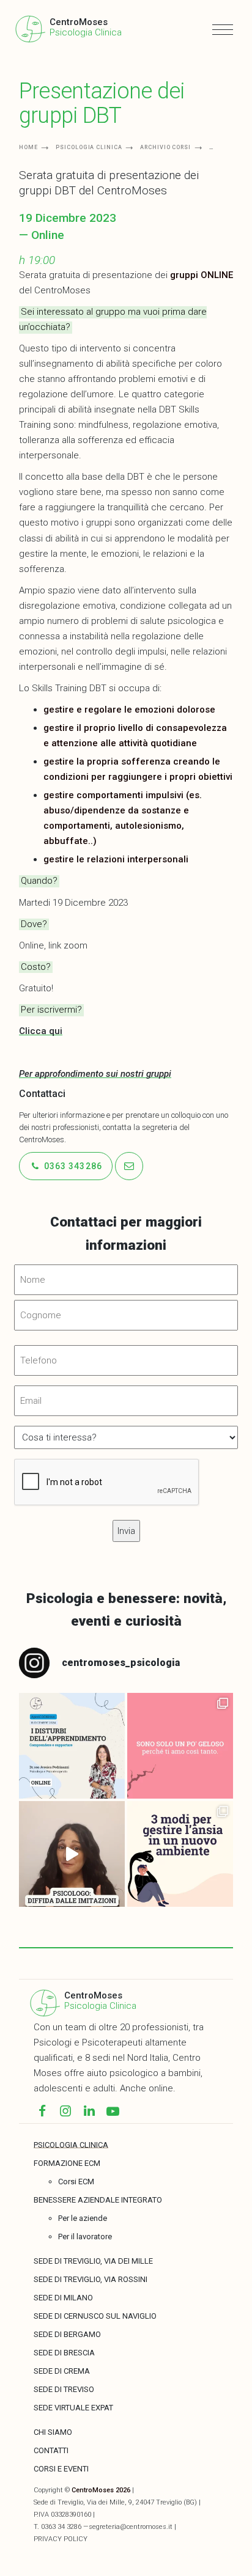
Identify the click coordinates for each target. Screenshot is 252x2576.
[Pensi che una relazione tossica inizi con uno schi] (180, 1746)
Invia (66, 116)
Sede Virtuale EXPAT (73, 2408)
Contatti (51, 2450)
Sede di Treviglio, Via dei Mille (93, 2261)
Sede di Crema (62, 2371)
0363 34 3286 (61, 2527)
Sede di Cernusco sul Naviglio (95, 2316)
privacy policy (95, 148)
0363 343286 (72, 1166)
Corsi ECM (76, 2182)
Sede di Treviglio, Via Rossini (91, 2279)
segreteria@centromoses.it (131, 2527)
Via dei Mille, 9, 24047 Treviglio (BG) (142, 2502)
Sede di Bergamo (67, 2334)
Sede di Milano (63, 2298)
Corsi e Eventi (61, 2469)
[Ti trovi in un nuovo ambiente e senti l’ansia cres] (180, 1854)
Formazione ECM (67, 2163)
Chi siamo (53, 2432)
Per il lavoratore (85, 2237)
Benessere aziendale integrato (98, 2200)
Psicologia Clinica (100, 2006)
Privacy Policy (61, 2539)
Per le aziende (83, 2218)
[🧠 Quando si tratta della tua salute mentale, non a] (72, 1854)
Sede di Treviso (64, 2389)
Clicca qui (41, 1031)
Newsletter (52, 44)
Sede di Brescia (64, 2353)
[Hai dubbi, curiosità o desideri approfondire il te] (72, 1746)
